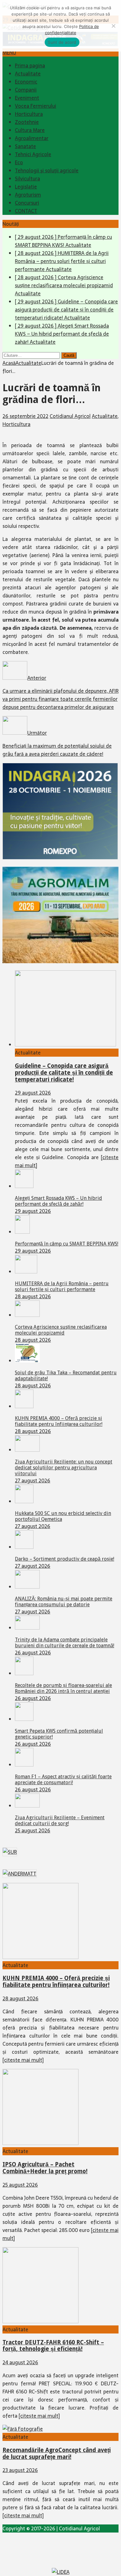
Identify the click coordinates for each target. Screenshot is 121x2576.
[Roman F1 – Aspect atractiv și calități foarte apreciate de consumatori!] (24, 1765)
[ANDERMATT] (20, 1874)
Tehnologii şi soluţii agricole (47, 170)
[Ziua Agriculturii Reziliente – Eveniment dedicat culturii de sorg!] (27, 1806)
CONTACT (26, 211)
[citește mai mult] (23, 2060)
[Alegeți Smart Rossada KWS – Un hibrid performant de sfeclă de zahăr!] (24, 1186)
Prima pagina (30, 66)
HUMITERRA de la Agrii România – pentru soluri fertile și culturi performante (62, 1286)
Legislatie (26, 187)
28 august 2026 (33, 1296)
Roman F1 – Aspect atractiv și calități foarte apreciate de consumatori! (63, 1780)
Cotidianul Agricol (70, 416)
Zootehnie (27, 122)
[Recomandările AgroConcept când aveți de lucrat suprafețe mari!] (23, 2429)
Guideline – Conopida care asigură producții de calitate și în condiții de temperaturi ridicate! (64, 1073)
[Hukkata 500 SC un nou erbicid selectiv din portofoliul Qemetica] (24, 1501)
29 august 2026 (33, 1093)
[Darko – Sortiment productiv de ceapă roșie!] (24, 1547)
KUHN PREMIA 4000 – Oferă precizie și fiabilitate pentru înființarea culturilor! (59, 1421)
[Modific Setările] (113, 26)
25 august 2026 (33, 1830)
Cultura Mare (30, 130)
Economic (26, 82)
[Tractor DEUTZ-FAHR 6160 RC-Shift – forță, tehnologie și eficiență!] (40, 2321)
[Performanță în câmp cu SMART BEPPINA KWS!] (22, 1232)
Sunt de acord (62, 42)
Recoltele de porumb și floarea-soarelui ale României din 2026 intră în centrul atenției (63, 1688)
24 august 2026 (20, 2362)
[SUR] (10, 1852)
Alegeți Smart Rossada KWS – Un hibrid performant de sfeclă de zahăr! (58, 1201)
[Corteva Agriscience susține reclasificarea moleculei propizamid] (27, 1315)
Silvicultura (27, 179)
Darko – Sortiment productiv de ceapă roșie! (65, 1559)
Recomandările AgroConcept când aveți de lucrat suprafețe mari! (57, 2454)
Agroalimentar (32, 138)
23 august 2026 (20, 2470)
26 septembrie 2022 (25, 416)
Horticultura (29, 114)
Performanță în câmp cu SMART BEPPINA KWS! (67, 1244)
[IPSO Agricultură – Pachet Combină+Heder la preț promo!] (40, 2143)
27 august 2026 (33, 1481)
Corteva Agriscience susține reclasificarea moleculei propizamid (61, 1330)
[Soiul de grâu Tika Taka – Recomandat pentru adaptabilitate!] (27, 1361)
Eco (19, 162)
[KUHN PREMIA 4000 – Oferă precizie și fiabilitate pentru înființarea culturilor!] (24, 1406)
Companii (26, 90)
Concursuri (27, 203)
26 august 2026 (33, 1653)
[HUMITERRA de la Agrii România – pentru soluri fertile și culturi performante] (26, 1272)
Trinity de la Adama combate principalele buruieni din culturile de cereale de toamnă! (65, 1643)
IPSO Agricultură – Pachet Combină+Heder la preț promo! (45, 2168)
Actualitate (28, 74)
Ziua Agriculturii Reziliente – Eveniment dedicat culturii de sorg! (60, 1821)
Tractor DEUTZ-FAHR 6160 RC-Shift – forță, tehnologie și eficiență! (53, 2346)
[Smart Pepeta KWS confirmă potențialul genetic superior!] (24, 1719)
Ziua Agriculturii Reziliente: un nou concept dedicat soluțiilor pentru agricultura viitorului (64, 1468)
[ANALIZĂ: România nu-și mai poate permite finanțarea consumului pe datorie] (27, 1587)
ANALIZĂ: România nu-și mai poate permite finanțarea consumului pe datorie (64, 1602)
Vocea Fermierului (36, 106)
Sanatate (25, 146)
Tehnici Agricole (33, 154)
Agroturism (28, 195)
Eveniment (27, 98)
